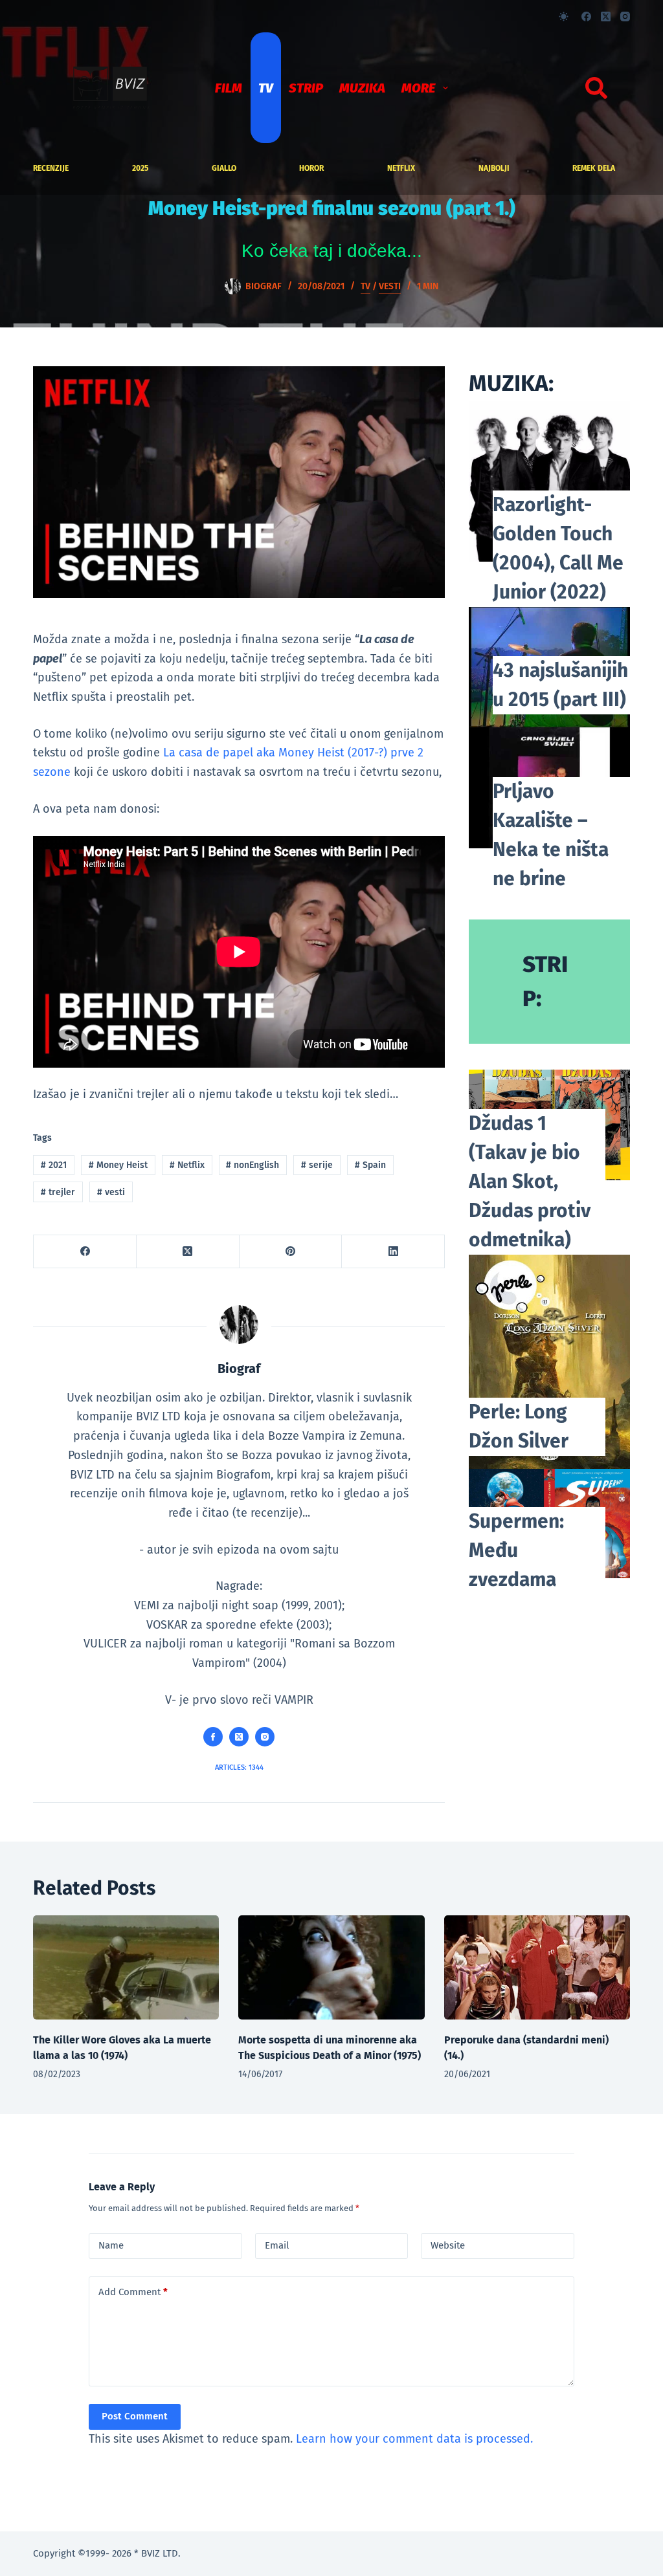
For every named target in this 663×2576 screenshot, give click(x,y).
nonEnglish (253, 1165)
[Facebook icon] (213, 1737)
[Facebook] (586, 17)
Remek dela (594, 168)
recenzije (51, 168)
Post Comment (135, 2416)
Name (111, 2245)
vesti (111, 1192)
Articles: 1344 (239, 1767)
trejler (58, 1192)
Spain (370, 1165)
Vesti (390, 286)
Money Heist (118, 1165)
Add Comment (133, 2292)
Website (448, 2245)
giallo (224, 168)
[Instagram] (625, 17)
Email (277, 2245)
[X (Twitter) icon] (239, 1737)
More (418, 88)
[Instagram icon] (265, 1737)
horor (311, 168)
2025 (140, 168)
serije (317, 1165)
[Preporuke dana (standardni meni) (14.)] (537, 1968)
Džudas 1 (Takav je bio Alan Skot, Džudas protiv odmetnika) (530, 1182)
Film (229, 88)
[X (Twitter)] (606, 17)
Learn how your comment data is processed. (414, 2439)
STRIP (306, 88)
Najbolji (494, 168)
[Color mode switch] (564, 17)
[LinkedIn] (393, 1252)
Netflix (401, 168)
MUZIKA (362, 88)
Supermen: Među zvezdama (516, 1550)
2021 (54, 1165)
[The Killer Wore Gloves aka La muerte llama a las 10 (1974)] (126, 1968)
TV (265, 88)
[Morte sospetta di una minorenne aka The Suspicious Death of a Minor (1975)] (331, 1968)
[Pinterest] (291, 1252)
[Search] (596, 88)
